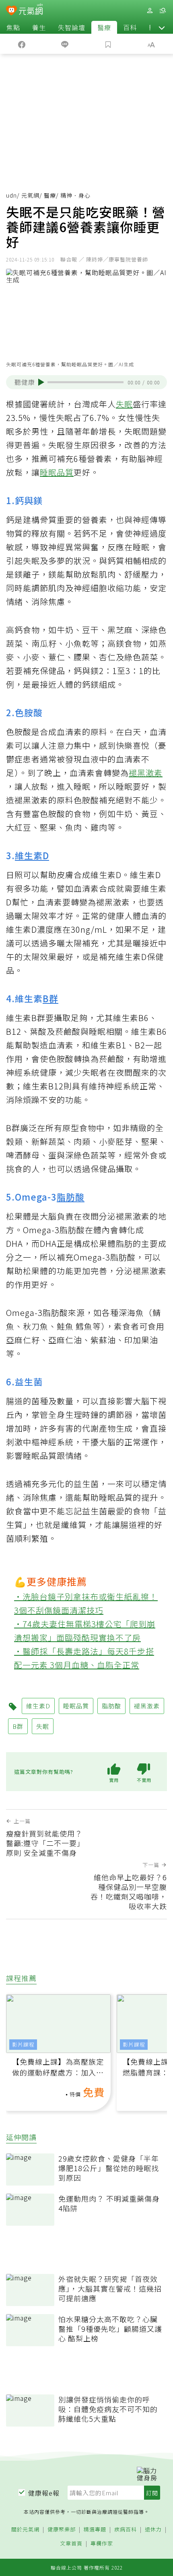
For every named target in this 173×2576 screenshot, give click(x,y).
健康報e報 (44, 2493)
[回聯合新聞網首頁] (11, 11)
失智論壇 (72, 27)
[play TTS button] (41, 382)
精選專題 (95, 2530)
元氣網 (30, 195)
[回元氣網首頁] (31, 10)
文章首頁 (71, 2544)
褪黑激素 (146, 773)
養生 (39, 27)
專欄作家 (102, 2544)
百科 (130, 27)
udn (11, 195)
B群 (50, 998)
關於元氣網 (25, 2530)
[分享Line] (65, 44)
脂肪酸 (71, 1197)
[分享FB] (22, 44)
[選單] (163, 11)
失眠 (124, 404)
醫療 (104, 27)
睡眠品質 (57, 472)
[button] (162, 27)
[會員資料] (150, 11)
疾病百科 (126, 2530)
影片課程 (23, 2044)
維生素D (32, 855)
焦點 (13, 27)
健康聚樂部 (62, 2530)
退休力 (153, 2530)
